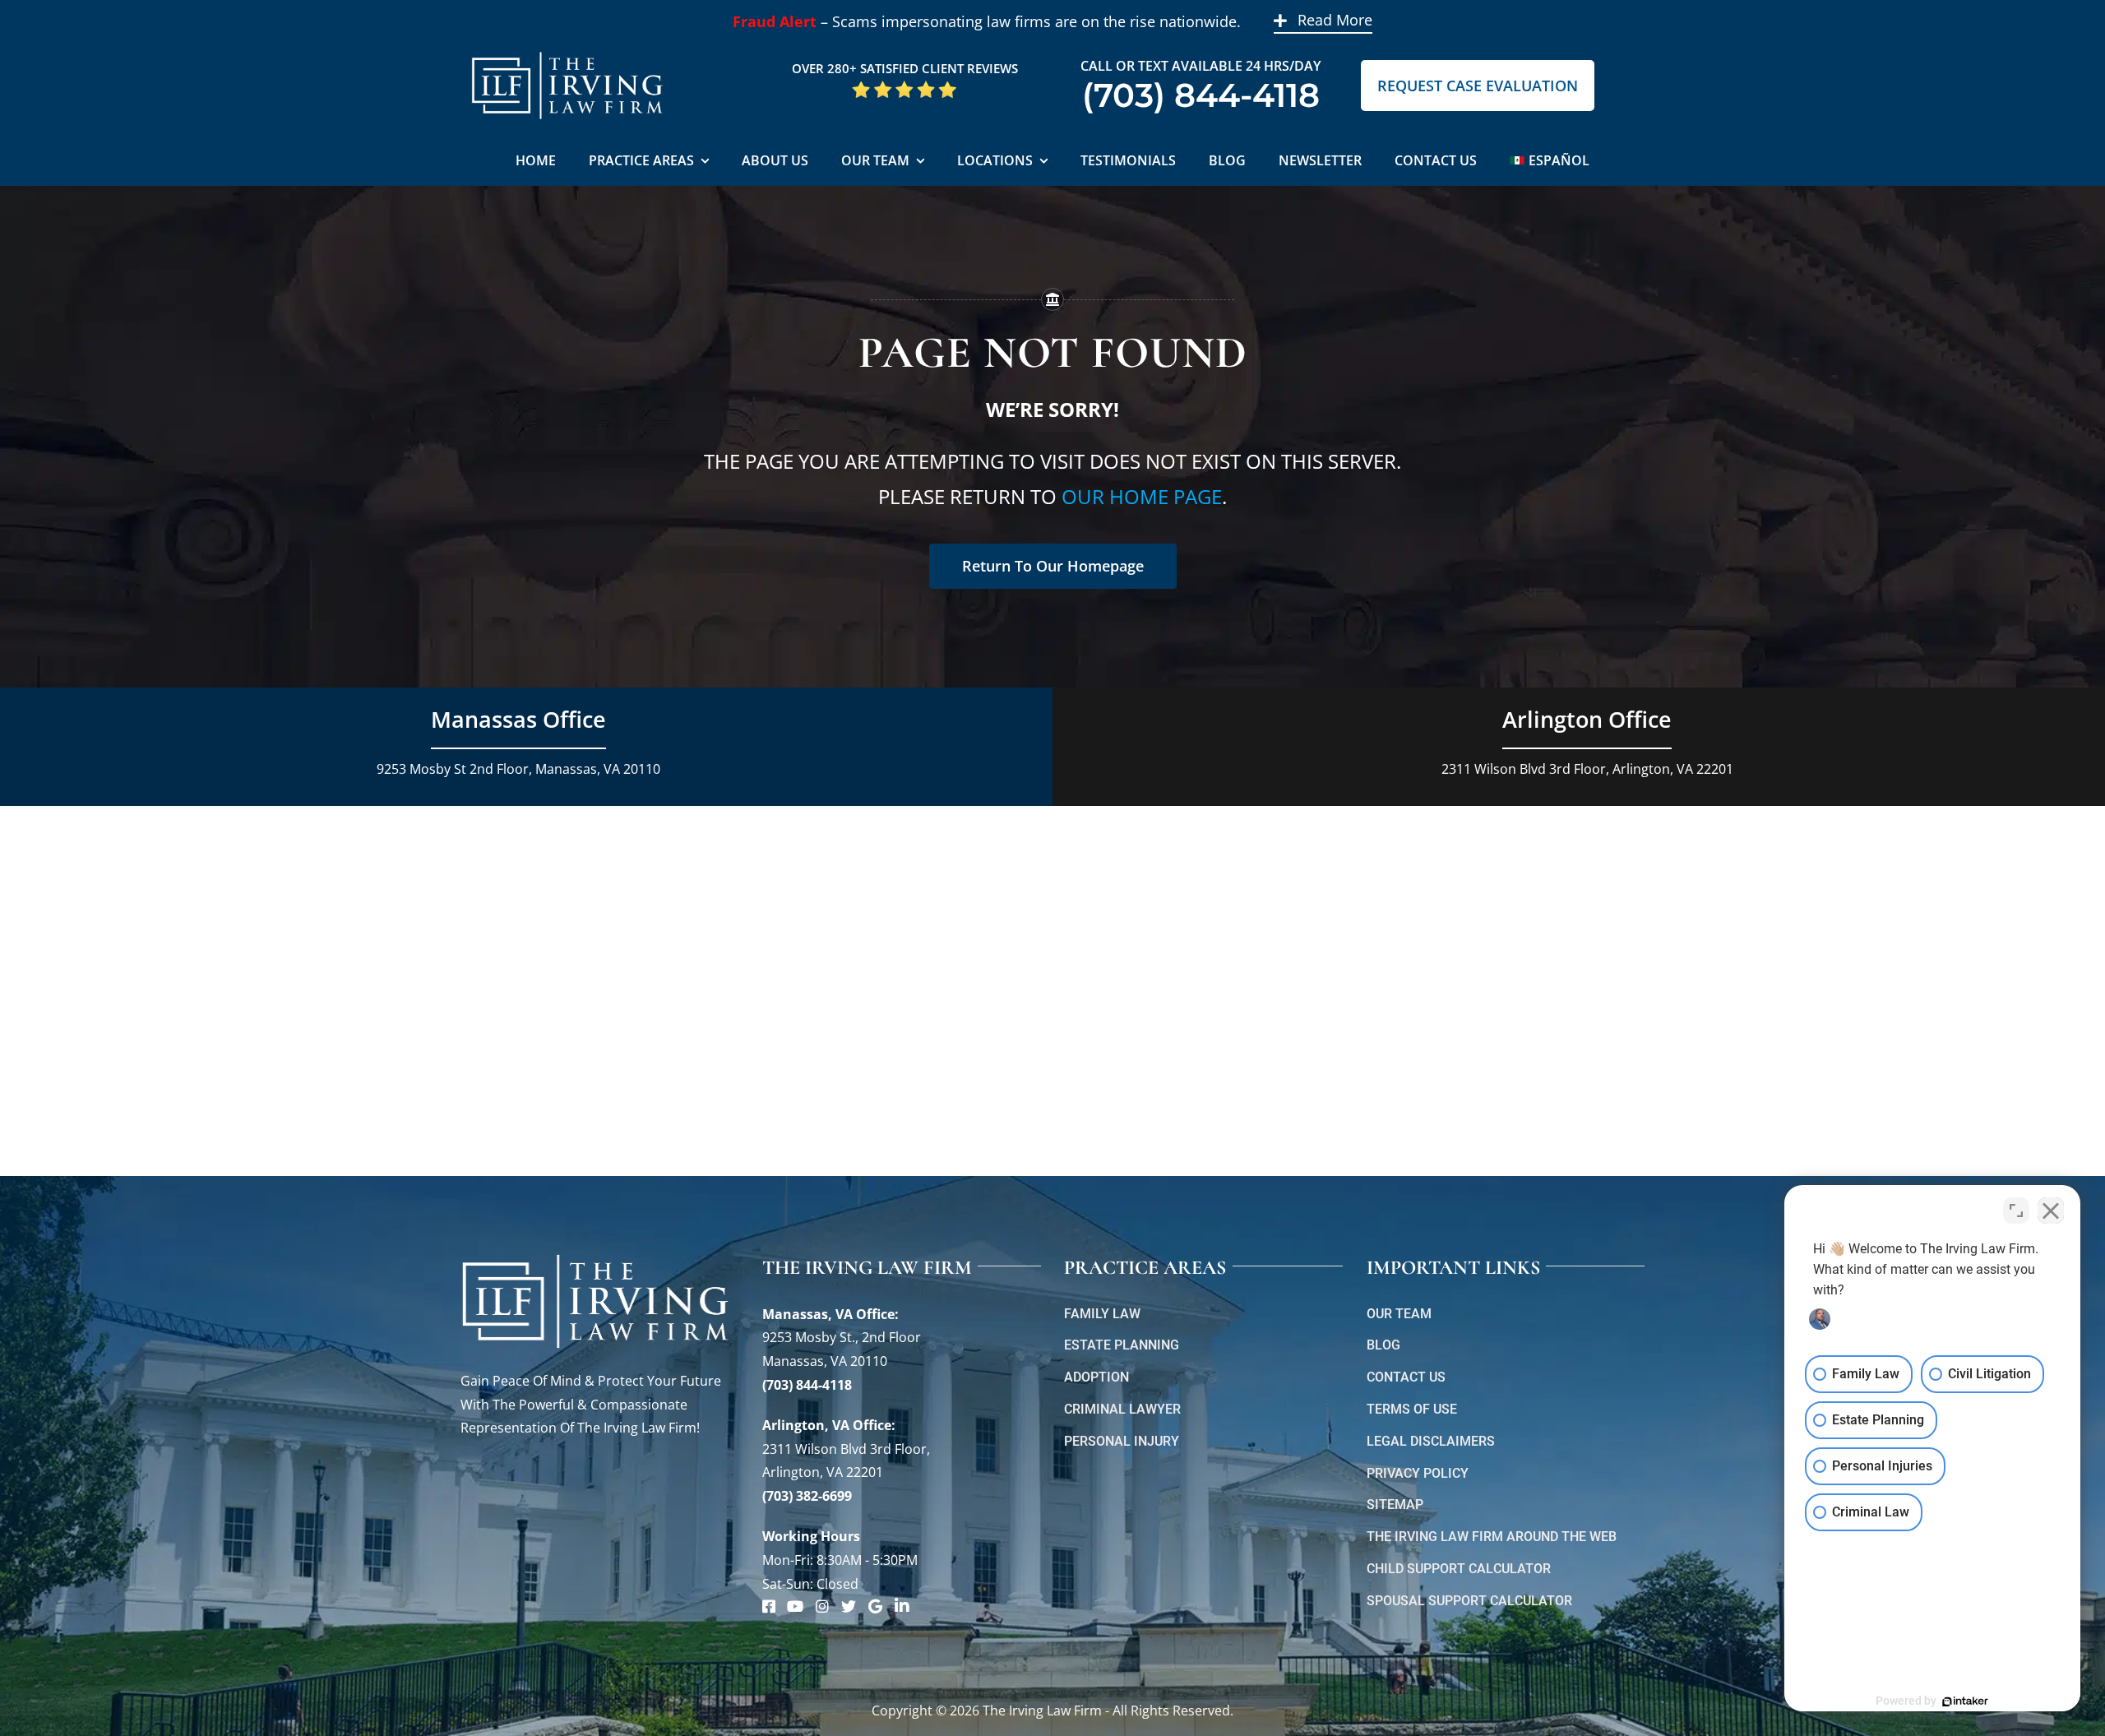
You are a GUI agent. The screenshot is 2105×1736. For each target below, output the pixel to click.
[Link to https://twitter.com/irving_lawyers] (849, 1606)
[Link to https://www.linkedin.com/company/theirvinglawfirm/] (902, 1606)
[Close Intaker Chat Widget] (2051, 1211)
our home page (1142, 496)
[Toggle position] (2016, 1211)
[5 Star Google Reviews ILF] (904, 86)
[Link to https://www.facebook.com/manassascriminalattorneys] (769, 1606)
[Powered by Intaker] (1965, 1701)
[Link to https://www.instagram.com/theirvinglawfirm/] (822, 1606)
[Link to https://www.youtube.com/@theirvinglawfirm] (795, 1606)
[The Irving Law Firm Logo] (567, 49)
